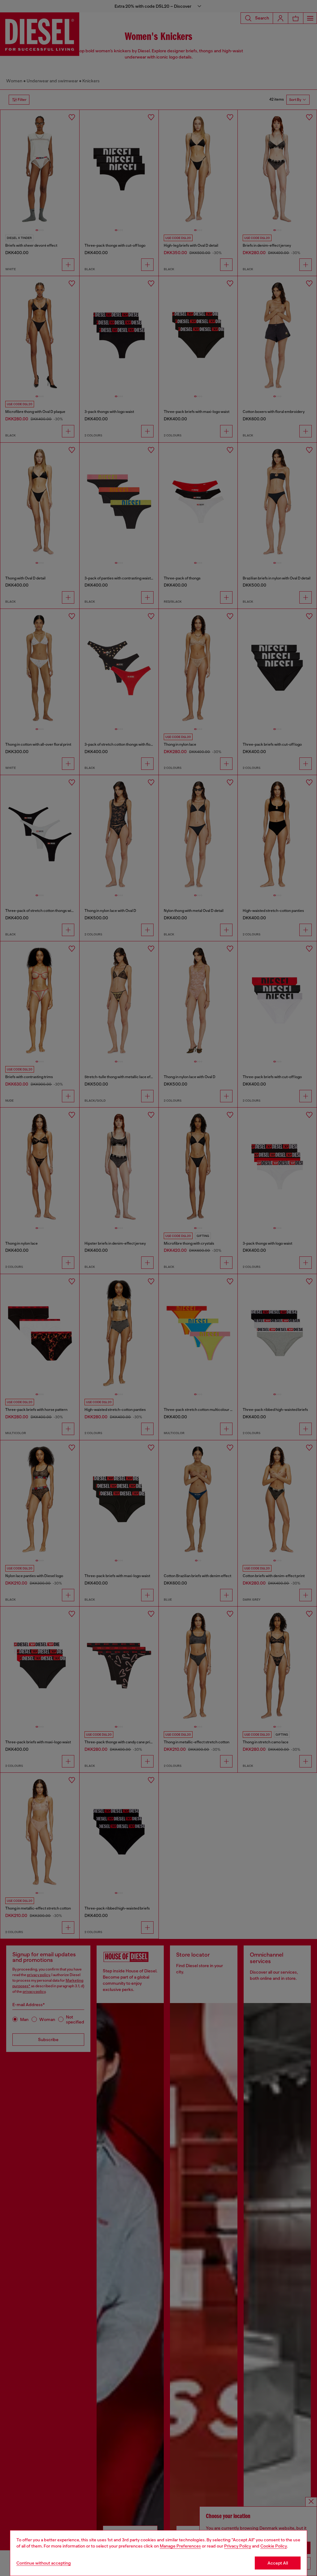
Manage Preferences (180, 2546)
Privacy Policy (238, 2546)
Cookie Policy (274, 2546)
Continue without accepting (44, 2563)
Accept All (278, 2563)
